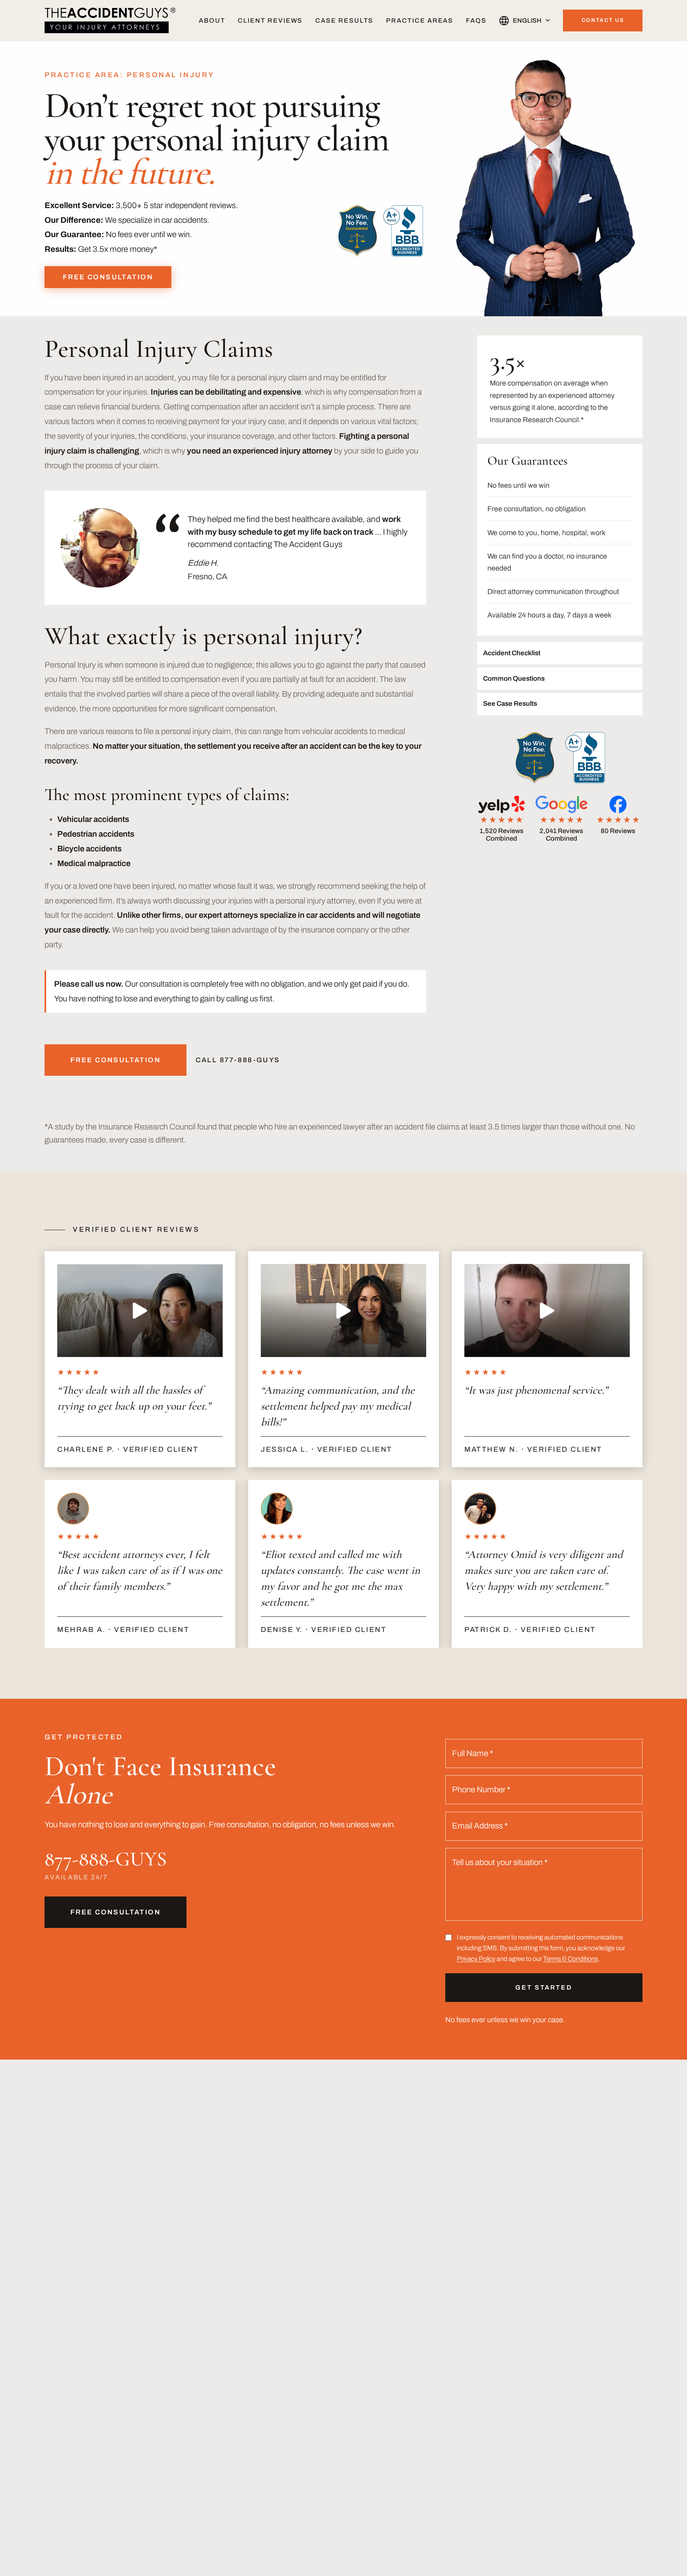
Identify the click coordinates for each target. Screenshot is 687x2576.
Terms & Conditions (571, 1959)
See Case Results (510, 704)
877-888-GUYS (106, 1859)
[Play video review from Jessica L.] (343, 1310)
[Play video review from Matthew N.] (547, 1310)
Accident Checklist (512, 653)
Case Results (344, 20)
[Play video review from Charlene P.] (140, 1310)
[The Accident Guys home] (110, 20)
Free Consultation (108, 277)
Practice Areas (420, 20)
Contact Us (603, 20)
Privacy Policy (476, 1959)
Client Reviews (270, 20)
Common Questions (514, 679)
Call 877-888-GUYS (238, 1060)
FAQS (476, 20)
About (212, 20)
